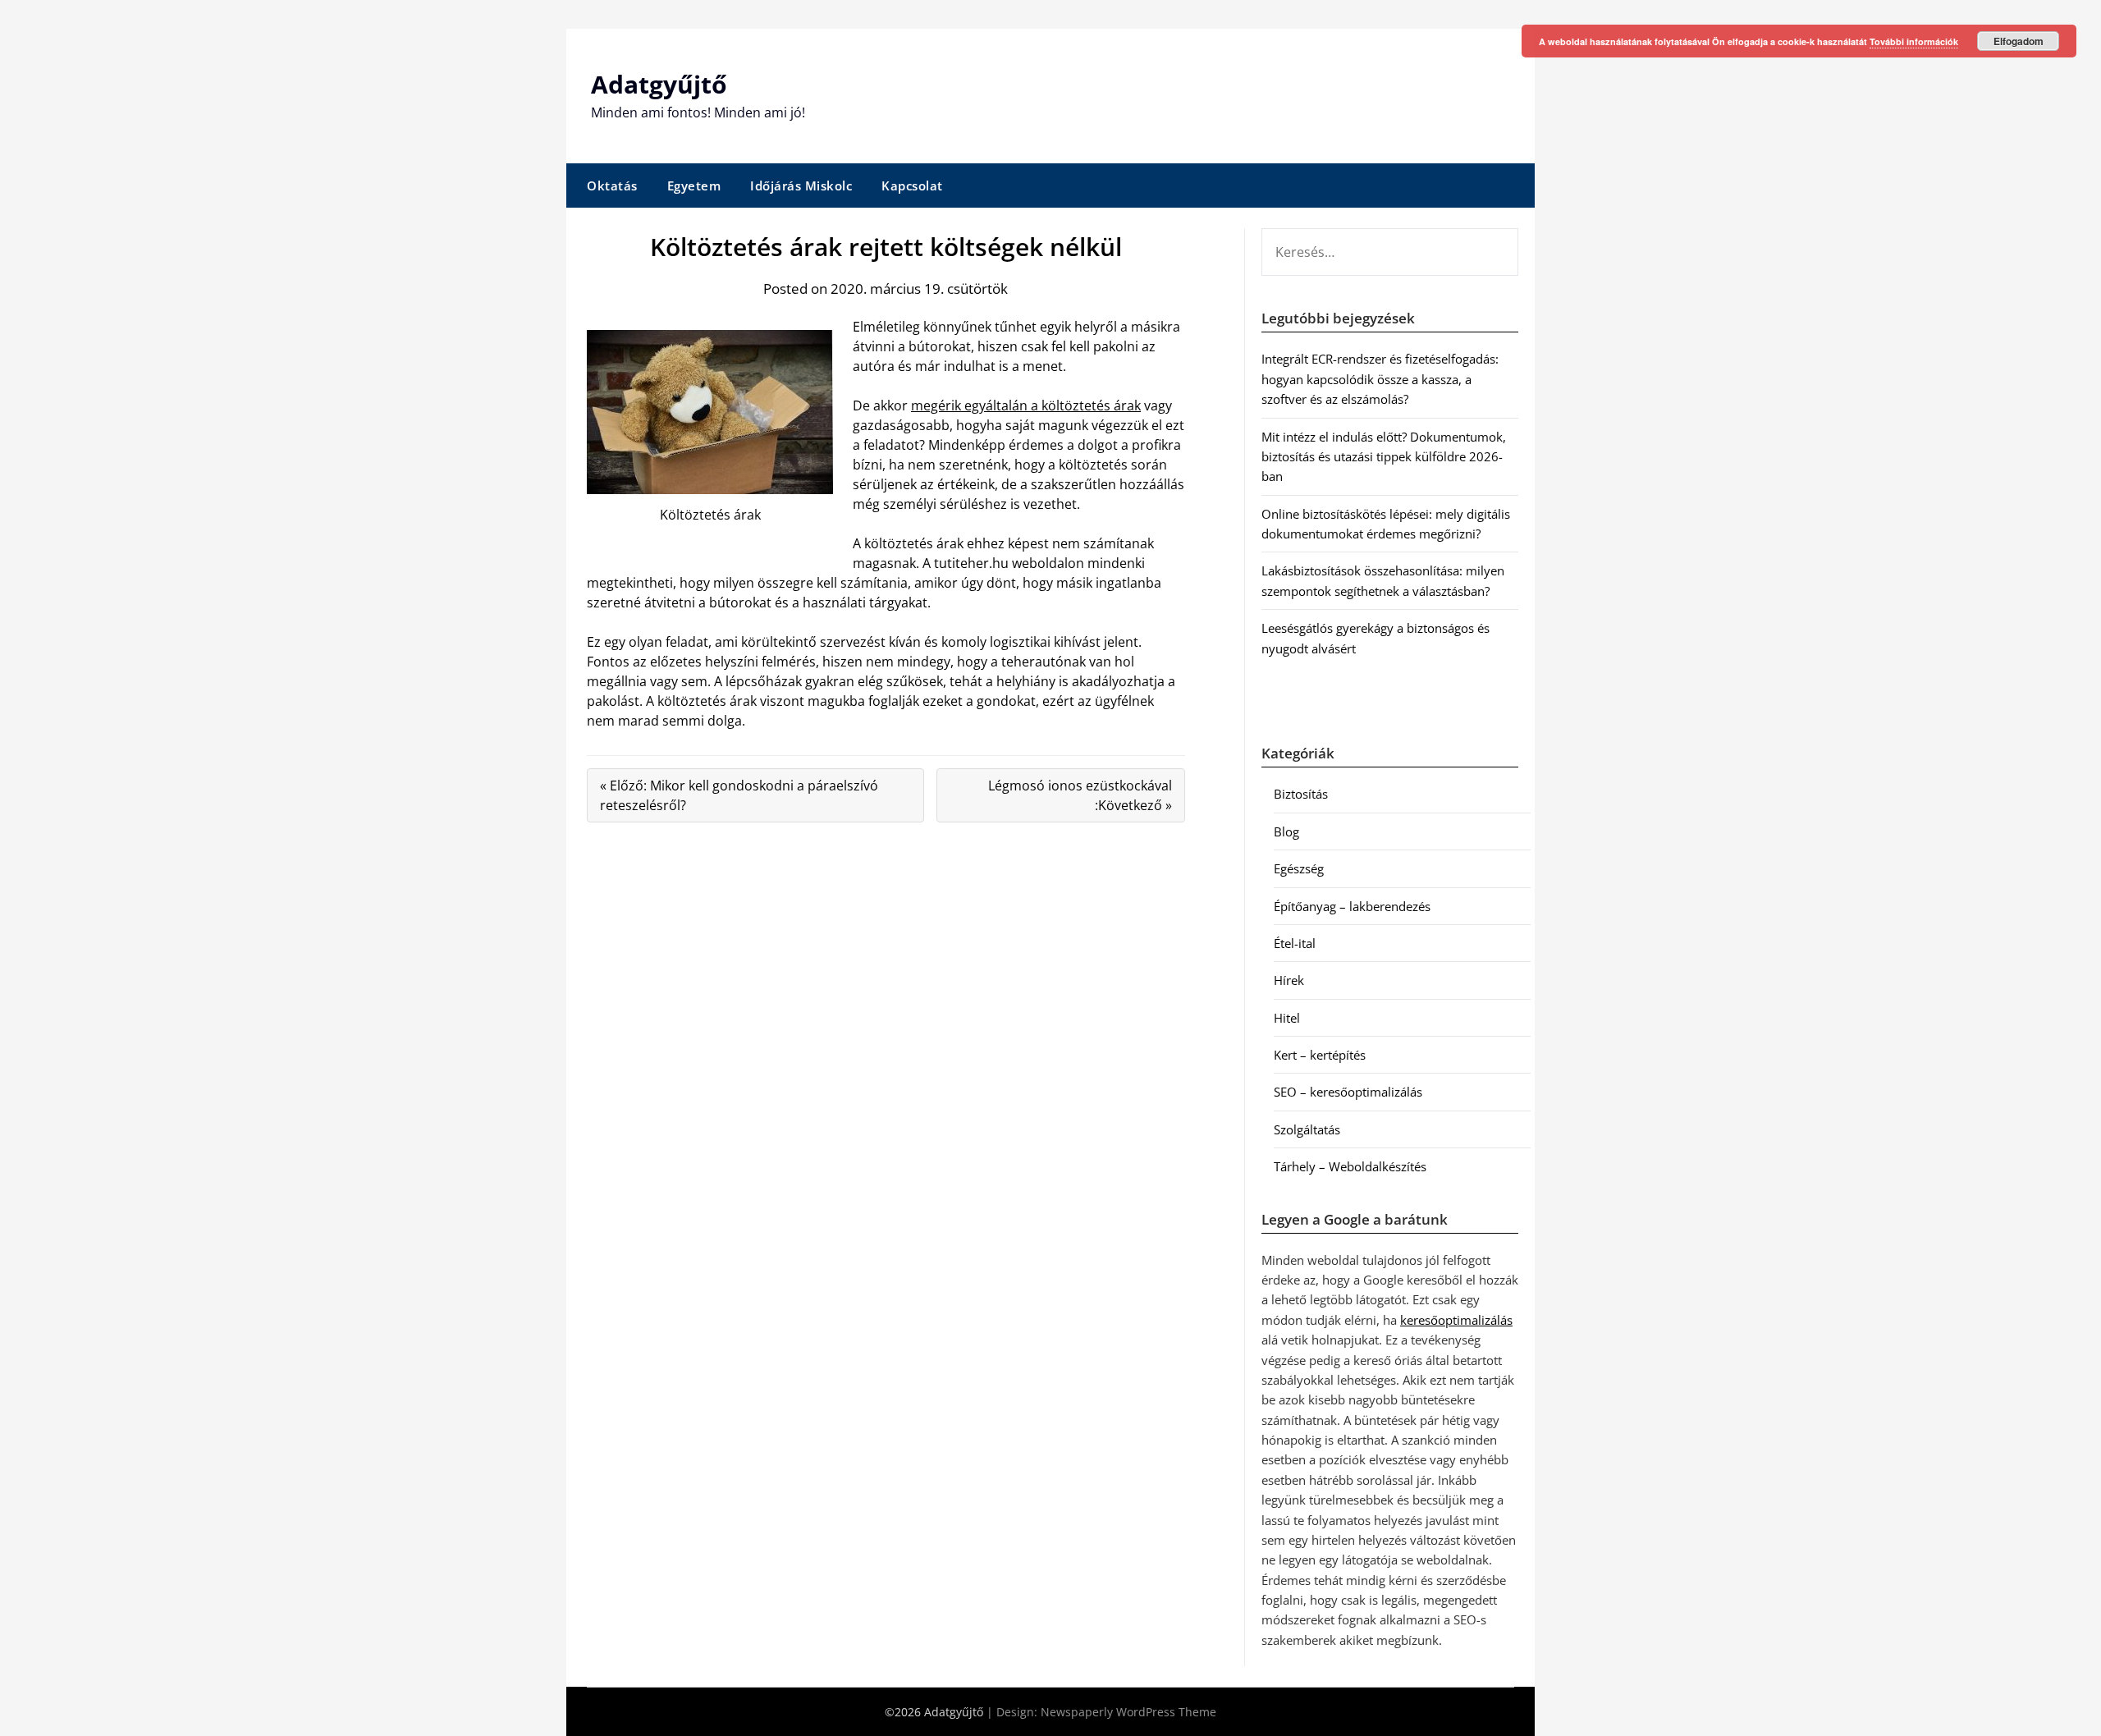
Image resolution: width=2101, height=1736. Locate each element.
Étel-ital (1295, 943)
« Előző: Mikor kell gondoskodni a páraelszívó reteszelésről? (739, 795)
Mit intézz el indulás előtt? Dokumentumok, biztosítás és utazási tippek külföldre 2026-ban (1384, 457)
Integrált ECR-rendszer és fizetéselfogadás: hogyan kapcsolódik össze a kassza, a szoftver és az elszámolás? (1380, 379)
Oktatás (612, 186)
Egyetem (694, 186)
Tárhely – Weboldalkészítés (1350, 1166)
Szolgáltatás (1307, 1129)
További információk (1914, 41)
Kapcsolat (912, 186)
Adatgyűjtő (659, 84)
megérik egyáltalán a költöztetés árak (1026, 405)
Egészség (1299, 868)
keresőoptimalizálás (1456, 1320)
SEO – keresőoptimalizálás (1348, 1092)
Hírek (1289, 980)
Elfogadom (2019, 41)
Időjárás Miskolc (801, 186)
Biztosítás (1301, 794)
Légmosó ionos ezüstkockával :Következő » (1080, 795)
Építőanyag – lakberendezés (1352, 906)
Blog (1286, 831)
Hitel (1287, 1018)
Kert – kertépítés (1320, 1055)
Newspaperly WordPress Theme (1128, 1712)
